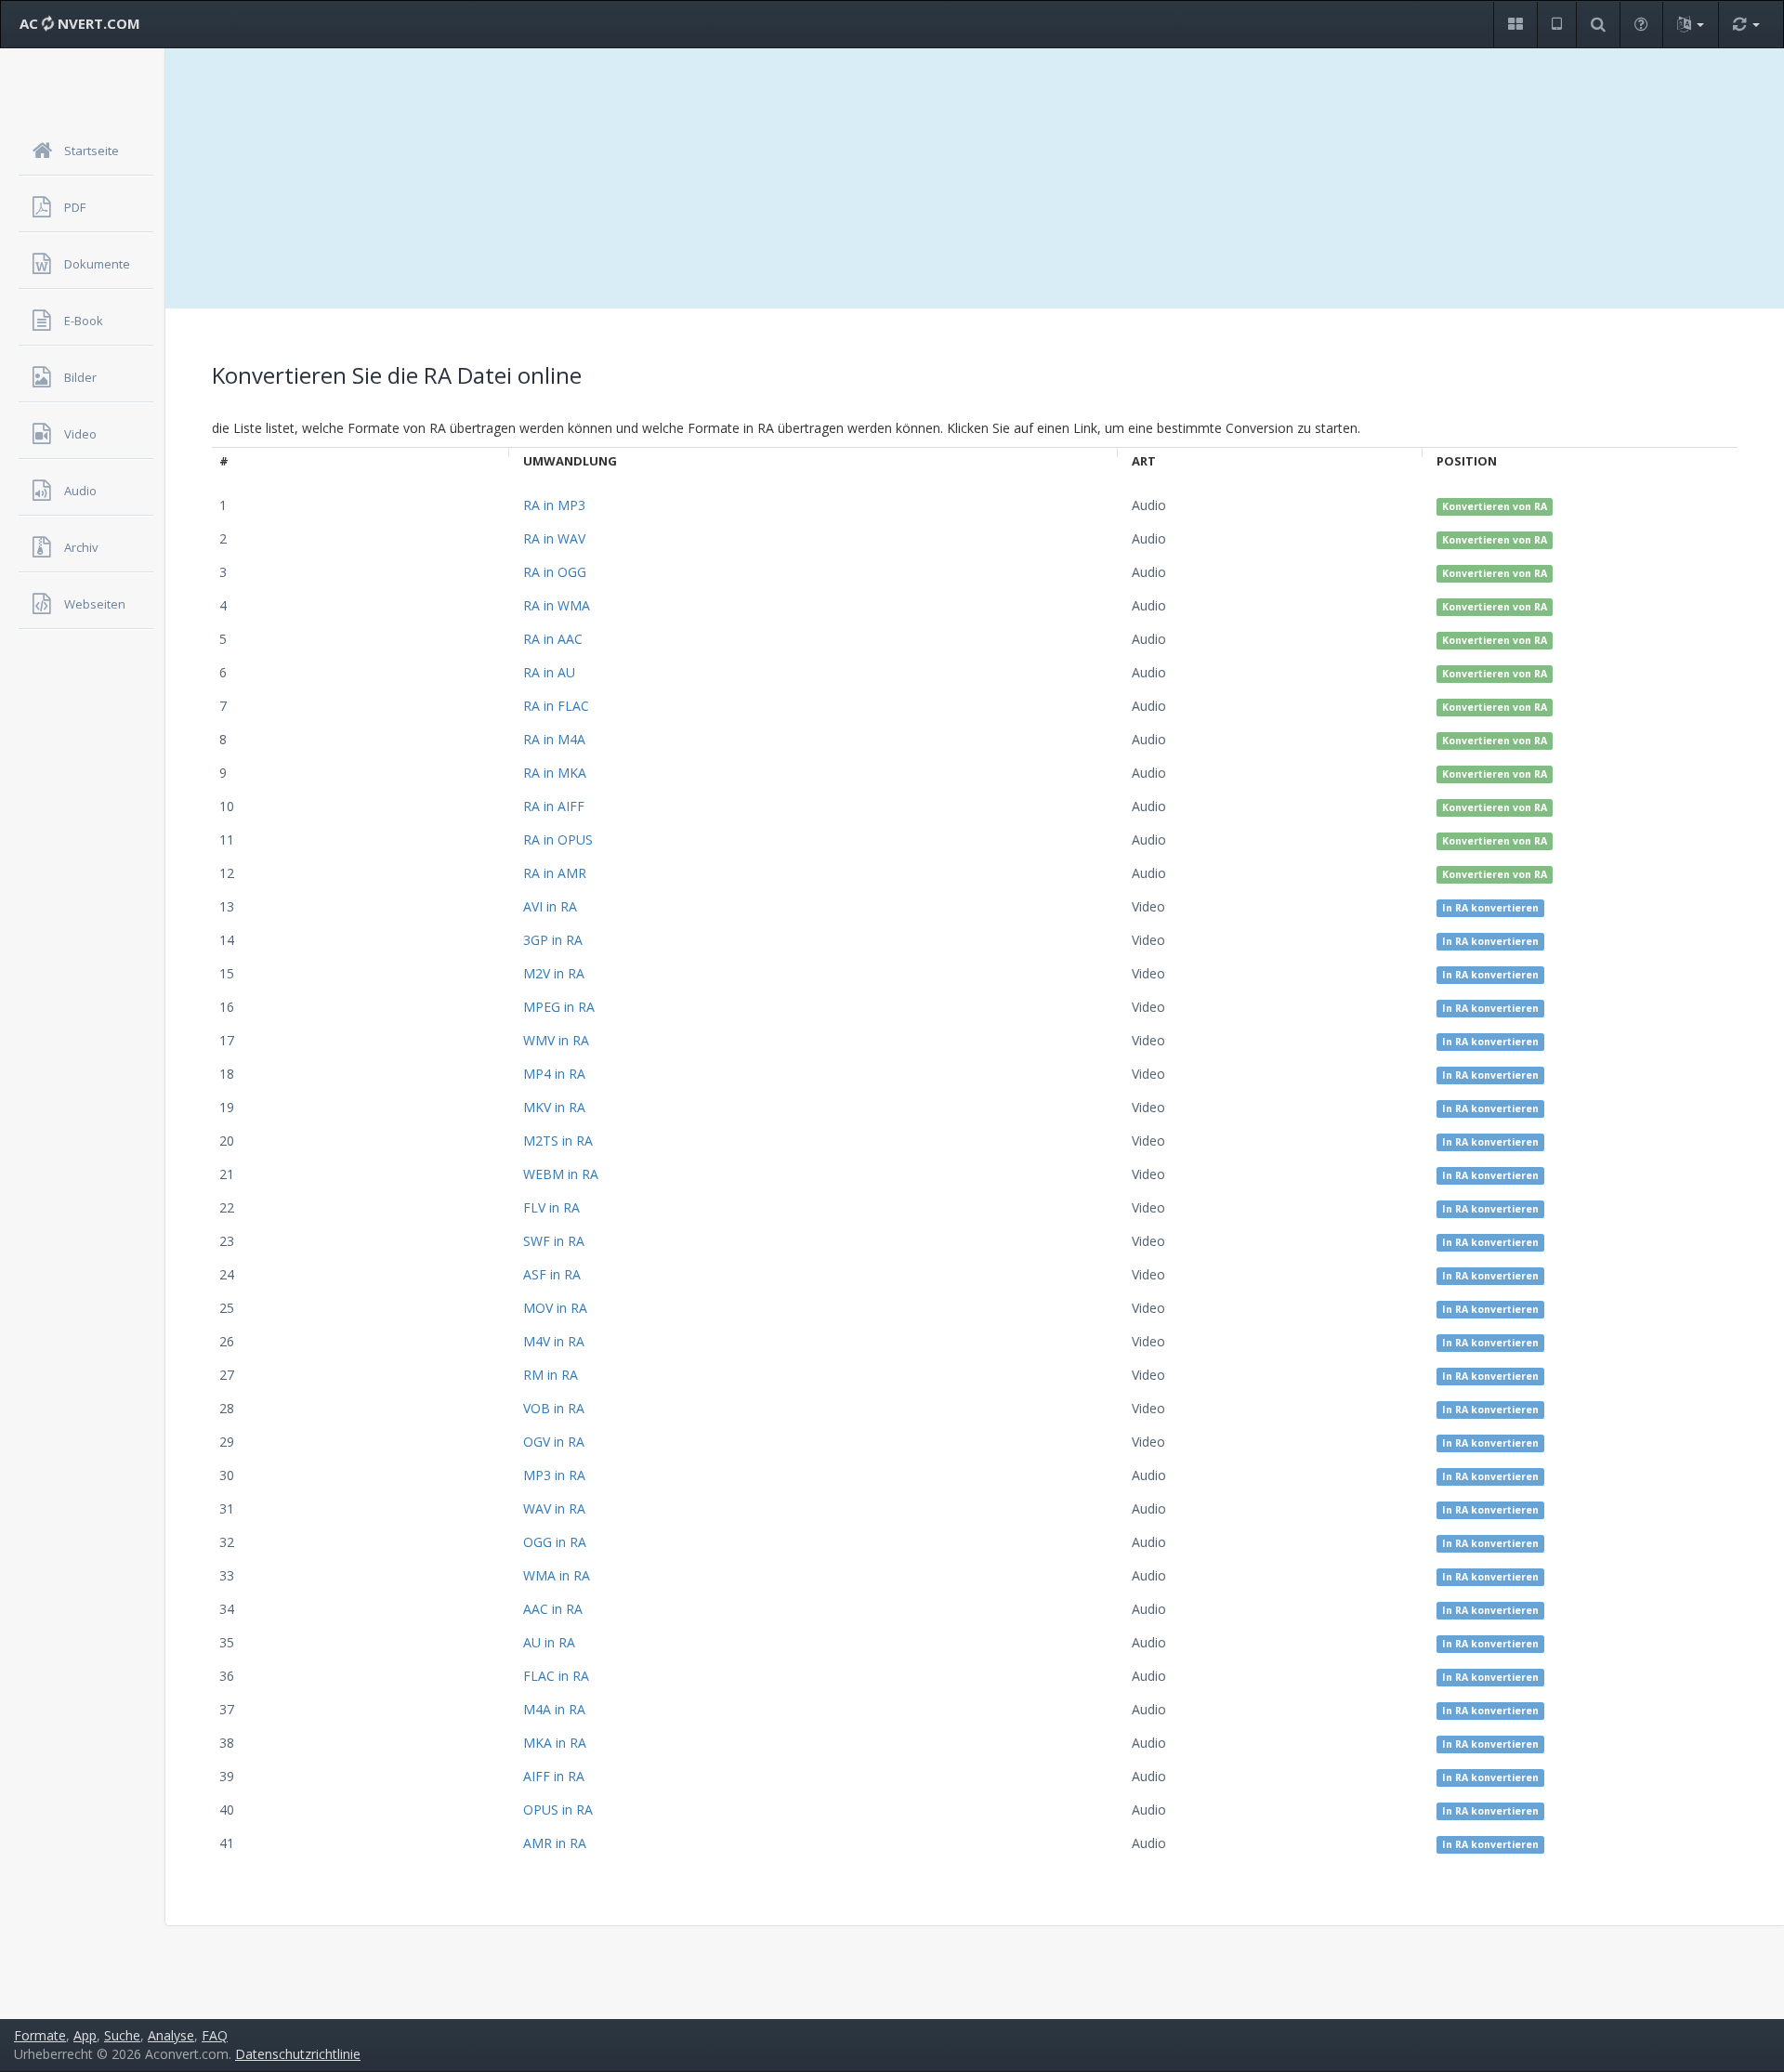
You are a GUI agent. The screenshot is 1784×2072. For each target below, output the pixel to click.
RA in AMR (555, 873)
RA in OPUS (558, 839)
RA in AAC (553, 639)
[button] (1515, 25)
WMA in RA (557, 1575)
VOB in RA (554, 1408)
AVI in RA (550, 906)
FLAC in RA (556, 1676)
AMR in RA (555, 1843)
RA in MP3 (554, 505)
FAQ (215, 2035)
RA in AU (549, 672)
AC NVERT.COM (80, 23)
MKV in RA (554, 1107)
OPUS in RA (558, 1810)
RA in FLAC (556, 706)
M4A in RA (554, 1709)
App (85, 2035)
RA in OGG (555, 572)
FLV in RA (551, 1207)
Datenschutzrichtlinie (298, 2054)
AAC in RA (553, 1609)
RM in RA (551, 1375)
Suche (122, 2035)
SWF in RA (554, 1241)
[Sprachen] (1690, 25)
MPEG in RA (559, 1007)
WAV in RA (554, 1508)
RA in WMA (557, 605)
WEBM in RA (561, 1174)
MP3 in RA (554, 1475)
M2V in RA (554, 973)
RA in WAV (554, 538)
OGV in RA (554, 1442)
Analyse (171, 2035)
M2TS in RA (558, 1141)
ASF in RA (552, 1274)
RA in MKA (555, 773)
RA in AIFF (554, 806)
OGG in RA (555, 1542)
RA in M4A (554, 739)
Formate (40, 2035)
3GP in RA (553, 940)
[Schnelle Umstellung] (1746, 25)
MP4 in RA (554, 1074)
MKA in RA (555, 1743)
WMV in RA (556, 1040)
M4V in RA (554, 1341)
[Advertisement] (975, 178)
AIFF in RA (554, 1776)
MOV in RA (555, 1308)
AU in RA (549, 1642)
